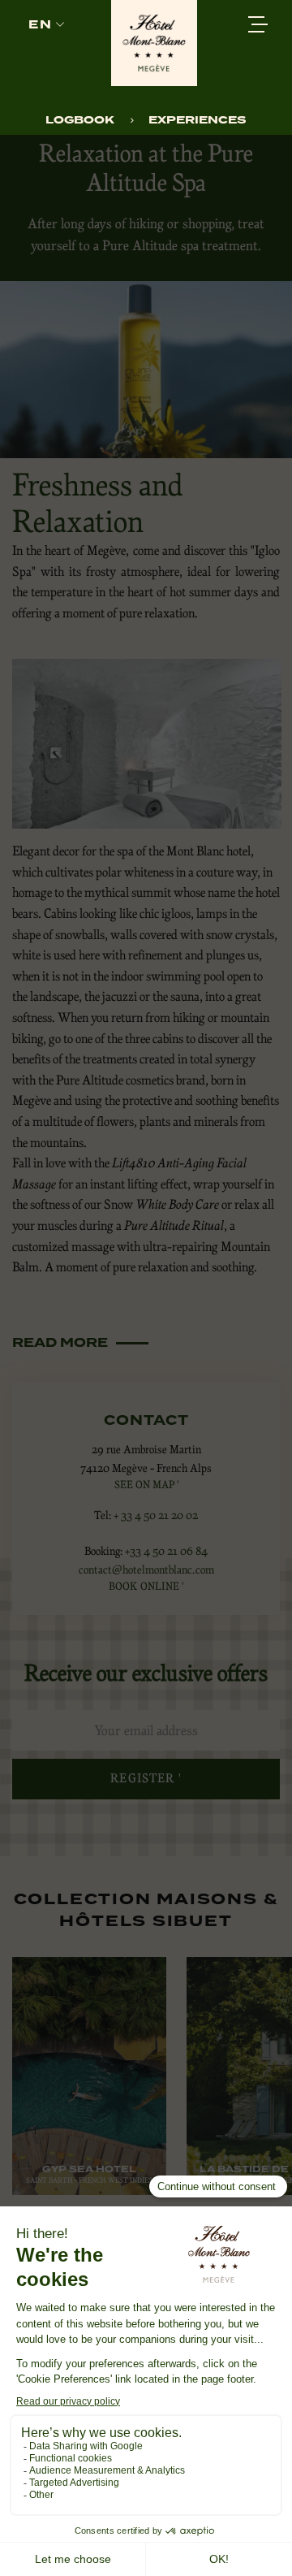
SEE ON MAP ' (146, 1485)
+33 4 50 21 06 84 (166, 1551)
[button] (46, 25)
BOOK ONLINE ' (146, 1586)
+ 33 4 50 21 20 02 (156, 1515)
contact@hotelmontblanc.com (146, 1569)
